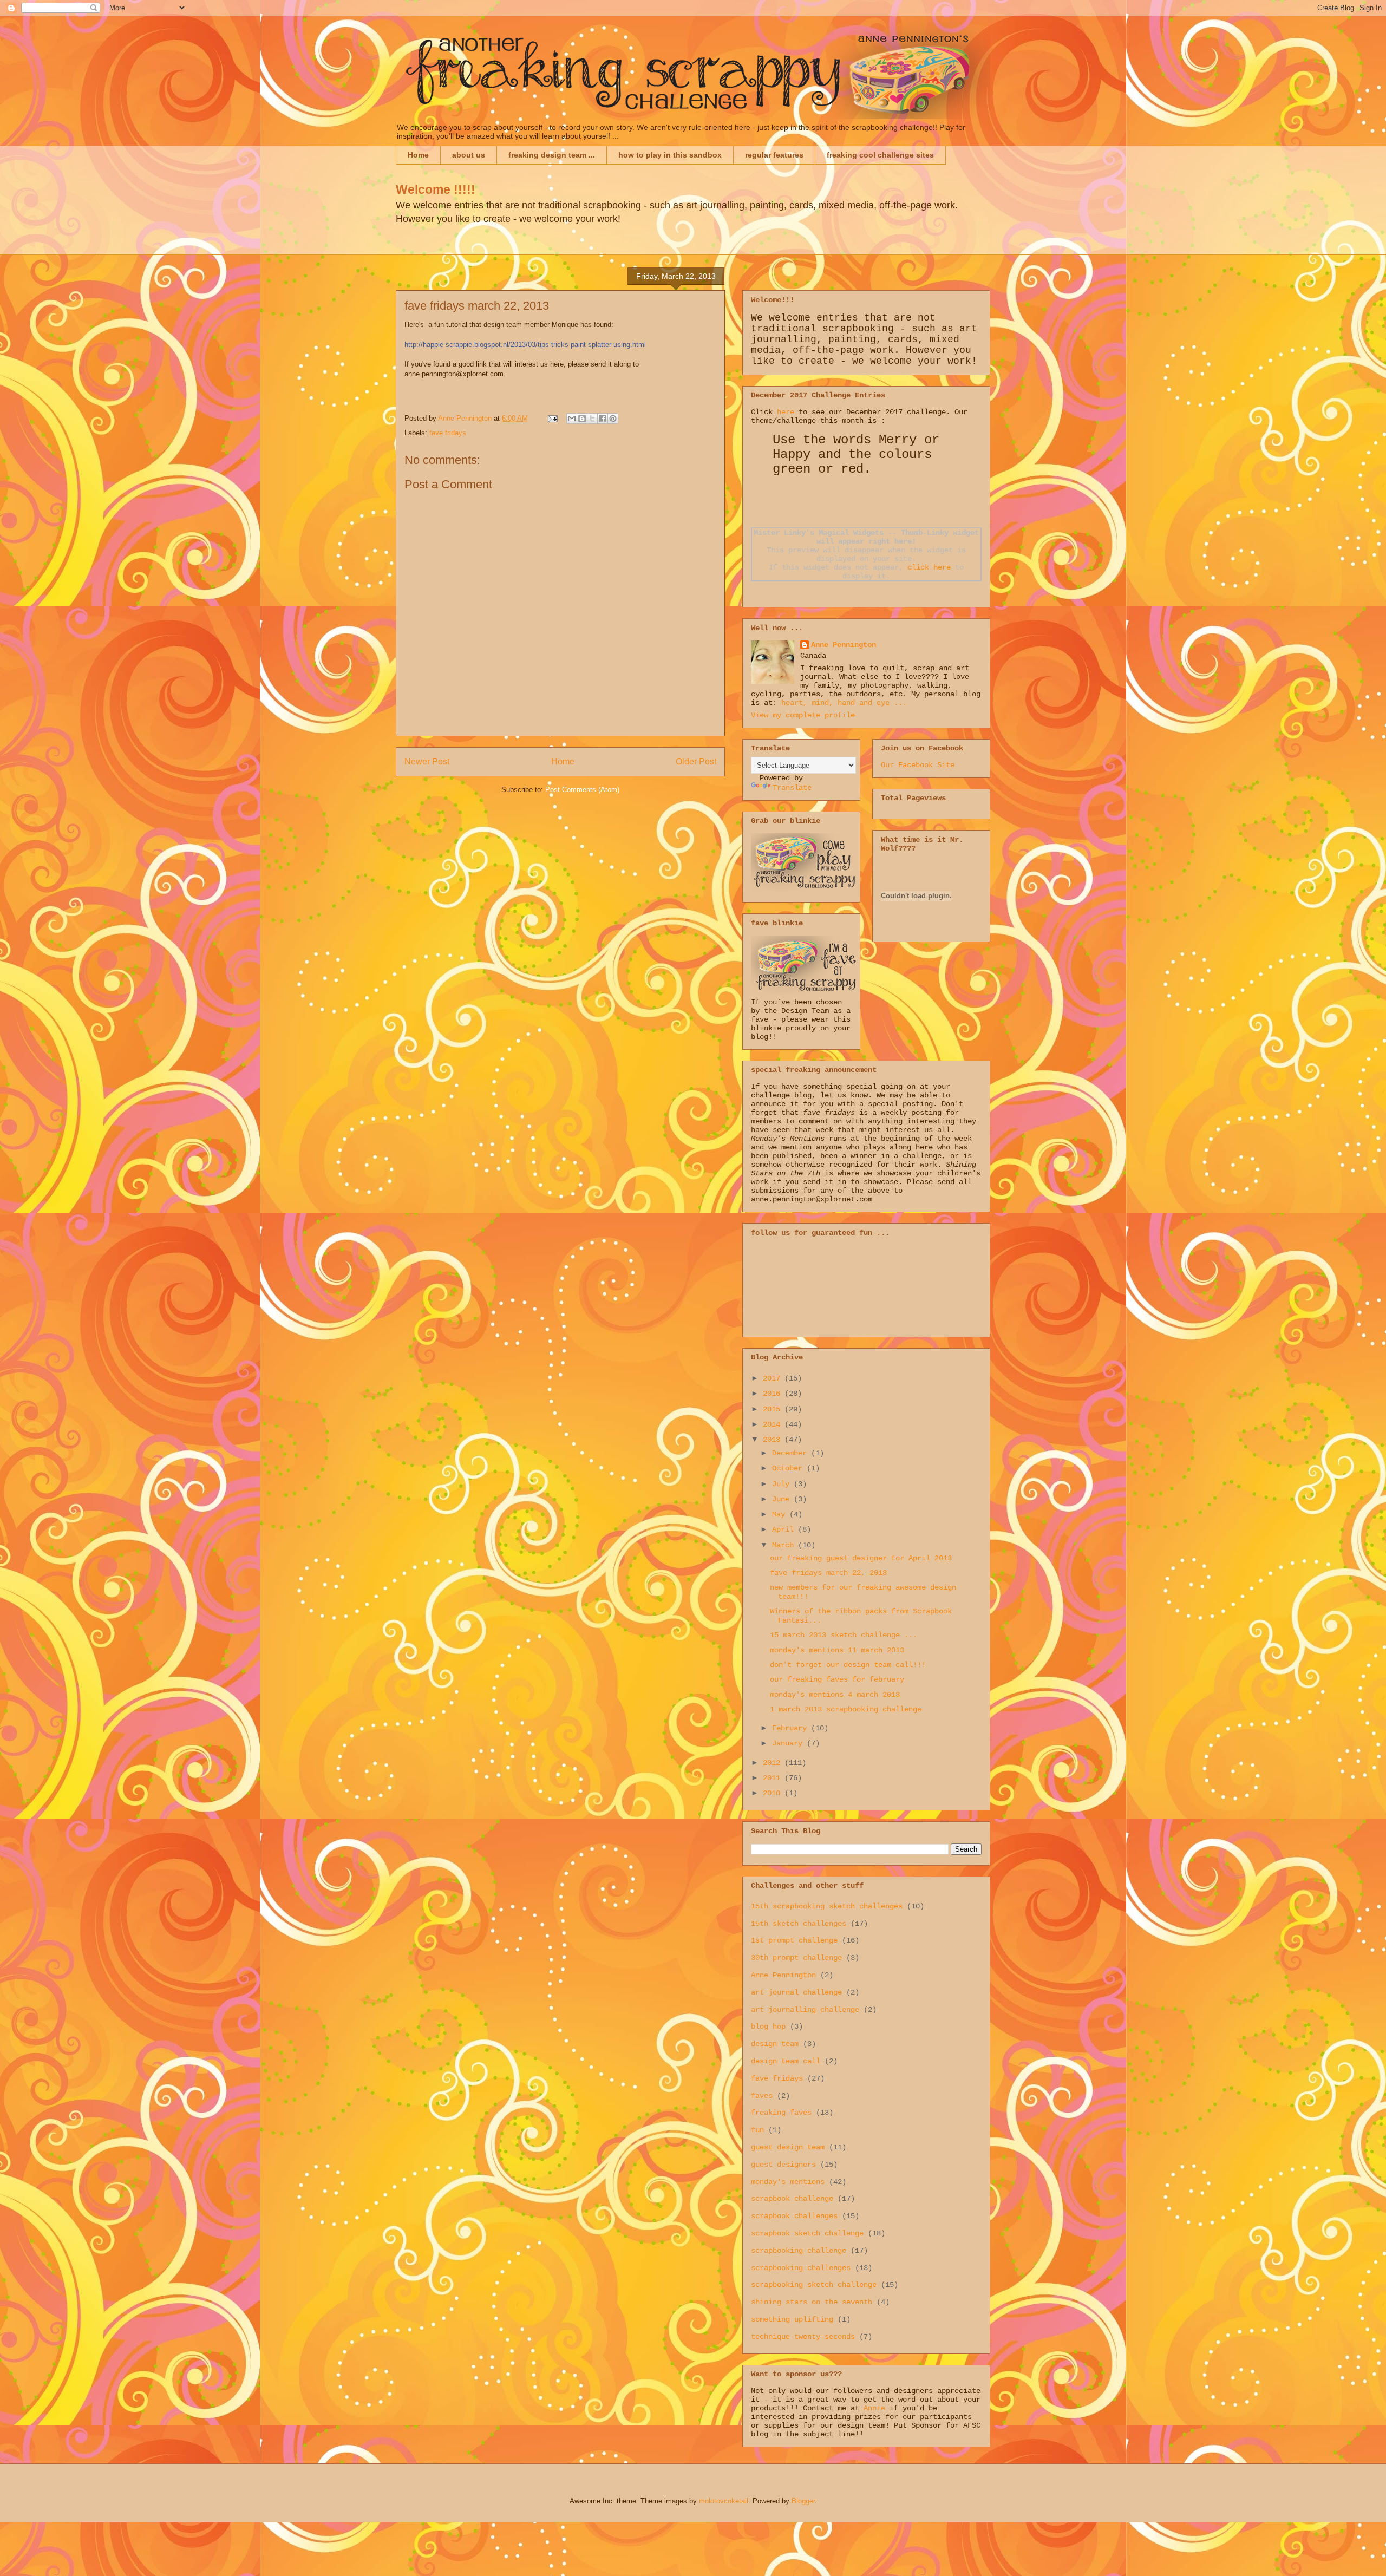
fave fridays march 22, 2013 (828, 1573)
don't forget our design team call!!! (848, 1665)
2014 (774, 1424)
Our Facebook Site (918, 765)
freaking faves (781, 2113)
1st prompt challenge (794, 1940)
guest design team (788, 2147)
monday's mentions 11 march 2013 (837, 1650)
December (792, 1453)
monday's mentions (788, 2182)
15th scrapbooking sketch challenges (827, 1906)
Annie (874, 2408)
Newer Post (427, 761)
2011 (774, 1778)
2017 (774, 1378)
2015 (774, 1409)
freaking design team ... (552, 155)
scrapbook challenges (794, 2216)
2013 (774, 1440)
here (786, 412)
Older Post (696, 761)
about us (469, 155)
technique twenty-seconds (803, 2337)
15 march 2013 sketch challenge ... (844, 1635)
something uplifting (792, 2319)
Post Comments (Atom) (582, 790)
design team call (786, 2061)
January (789, 1743)
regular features (774, 155)
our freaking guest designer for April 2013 (861, 1558)
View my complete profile (803, 715)
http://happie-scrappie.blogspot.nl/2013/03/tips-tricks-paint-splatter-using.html (525, 345)
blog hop (768, 2026)
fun (757, 2130)
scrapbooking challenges (801, 2268)
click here (929, 567)
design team (775, 2044)
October (789, 1468)
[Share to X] (592, 419)
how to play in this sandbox (670, 155)
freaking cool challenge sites (880, 155)
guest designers (783, 2165)
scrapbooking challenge (799, 2251)
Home (418, 155)
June (783, 1499)
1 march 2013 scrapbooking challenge (846, 1709)
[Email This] (572, 419)
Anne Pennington (844, 645)
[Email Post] (552, 418)
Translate (792, 788)
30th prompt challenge (796, 1958)
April (785, 1529)
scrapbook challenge (792, 2199)
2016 (774, 1394)
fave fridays (448, 433)
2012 (774, 1763)
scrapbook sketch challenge (807, 2233)
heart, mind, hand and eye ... (844, 703)
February (792, 1728)
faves (762, 2096)
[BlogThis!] (582, 419)
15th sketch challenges (799, 1924)
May (781, 1514)
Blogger (803, 2501)
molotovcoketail (724, 2501)
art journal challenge (796, 1992)
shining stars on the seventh (812, 2302)
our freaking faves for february (837, 1679)
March (785, 1545)
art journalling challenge (805, 2010)
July (783, 1484)
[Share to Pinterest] (613, 419)
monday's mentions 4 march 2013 (835, 1695)
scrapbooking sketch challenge (814, 2285)
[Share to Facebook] (603, 419)
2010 (774, 1793)
